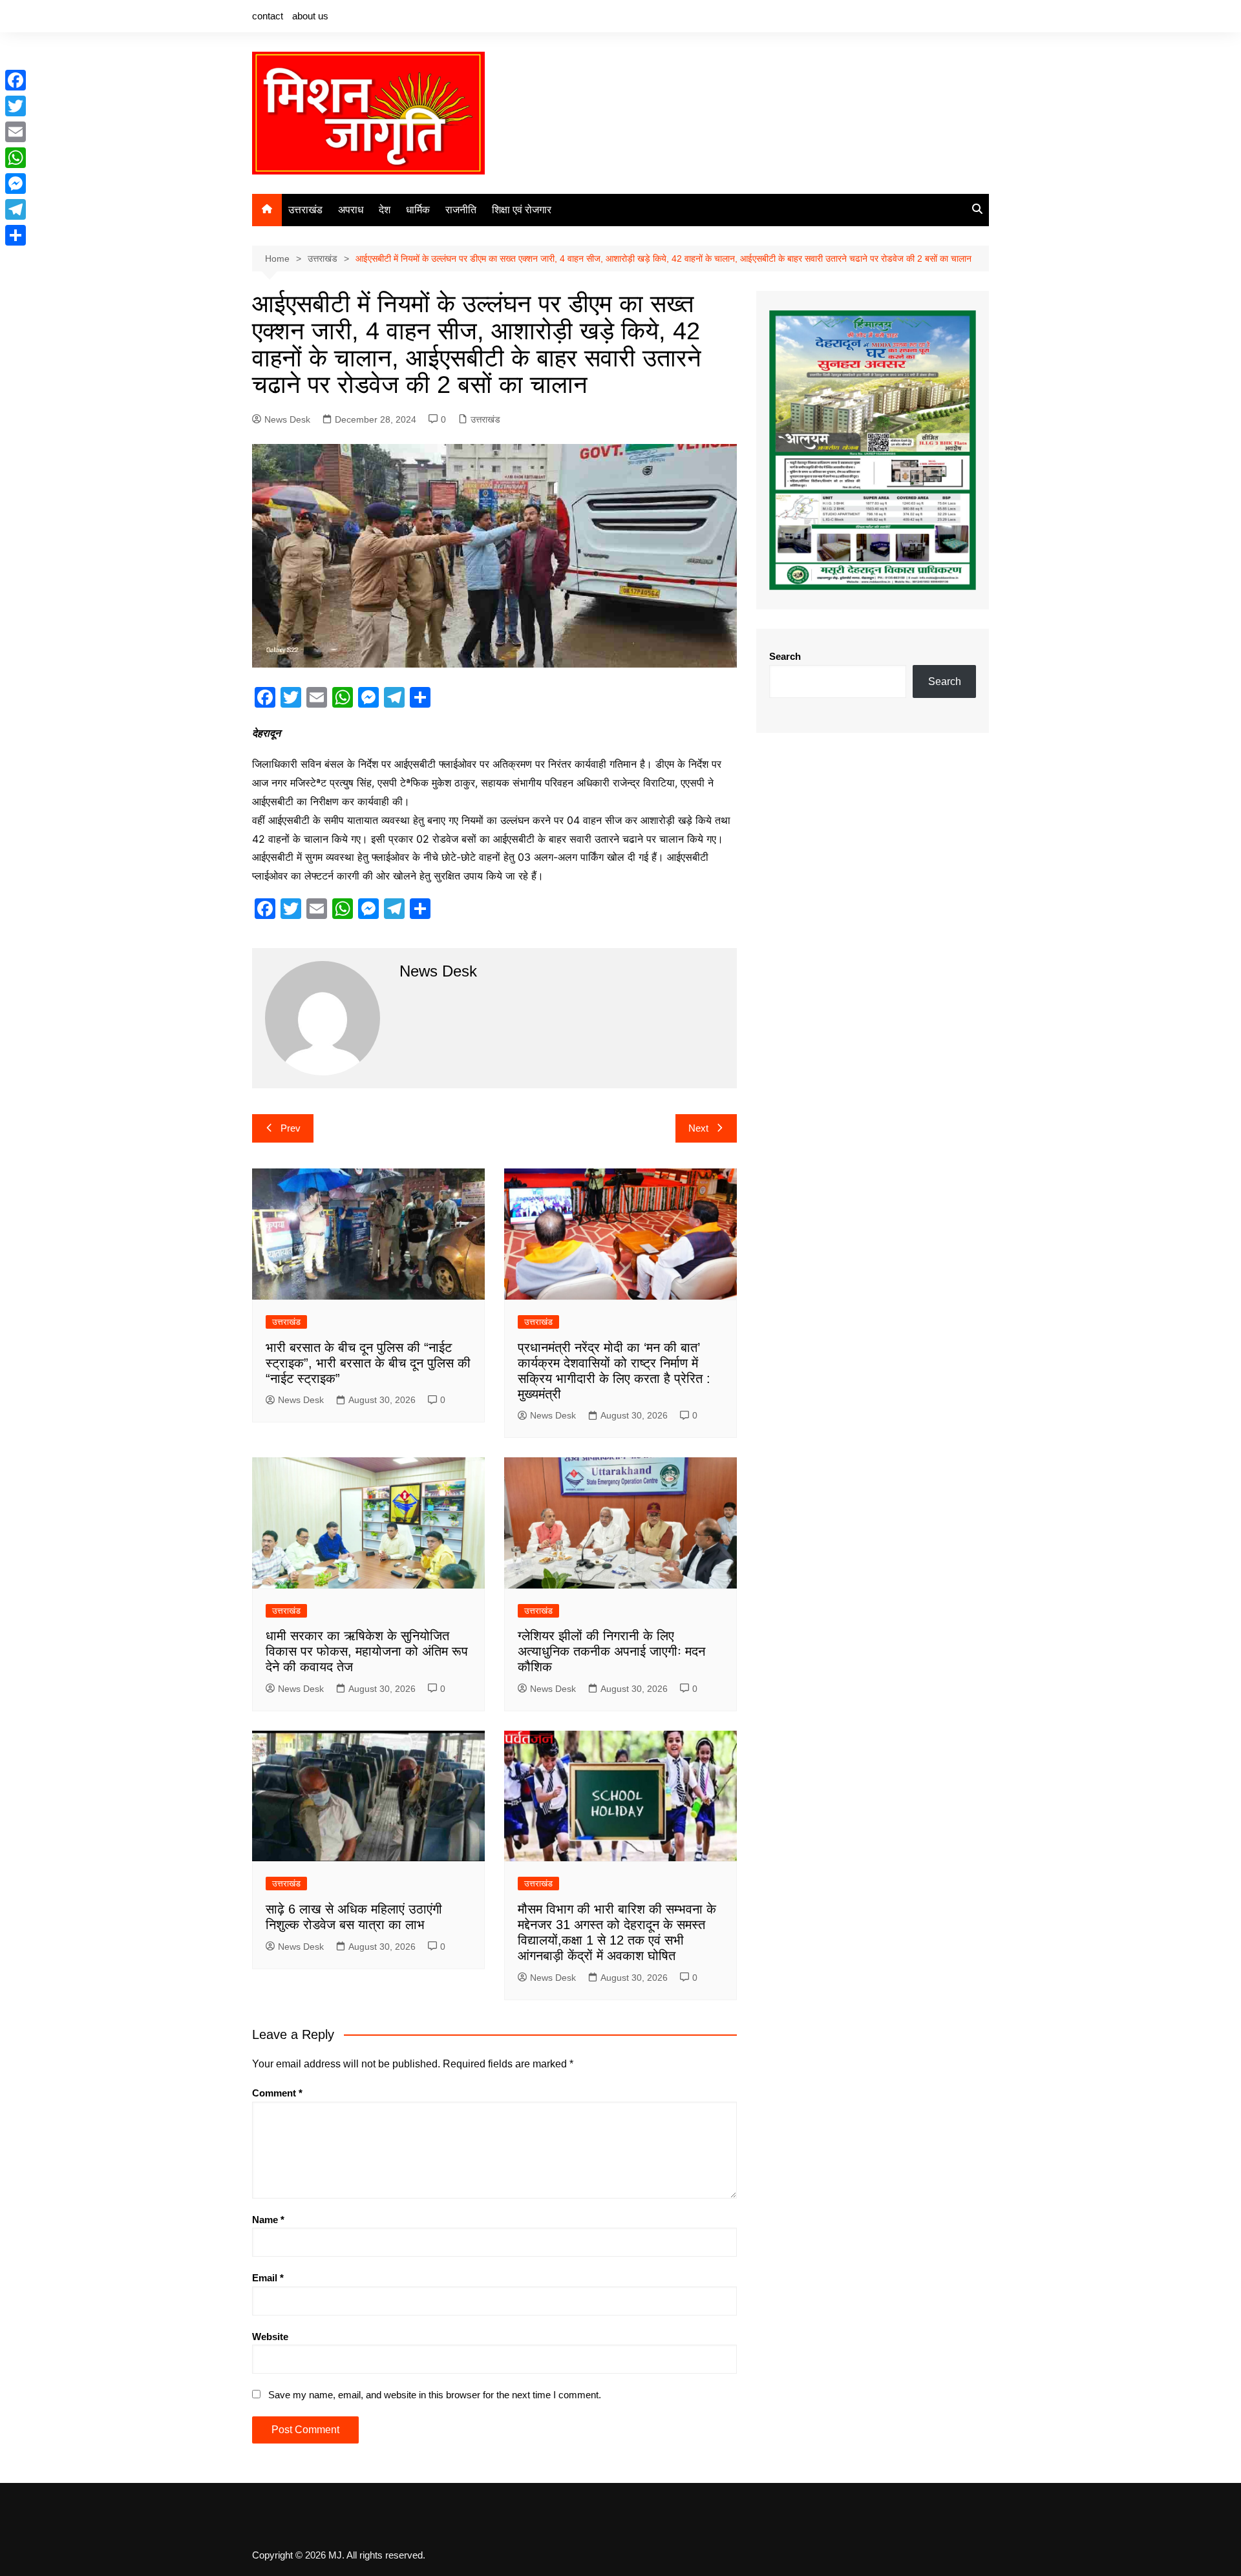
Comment (277, 2093)
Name (268, 2220)
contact (268, 16)
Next (698, 1128)
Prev (291, 1128)
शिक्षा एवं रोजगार (522, 210)
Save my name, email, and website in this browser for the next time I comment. (435, 2395)
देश (385, 210)
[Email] (16, 132)
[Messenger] (16, 184)
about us (310, 16)
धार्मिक (418, 210)
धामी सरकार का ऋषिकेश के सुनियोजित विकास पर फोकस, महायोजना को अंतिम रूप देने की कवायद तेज (367, 1651)
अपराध (351, 210)
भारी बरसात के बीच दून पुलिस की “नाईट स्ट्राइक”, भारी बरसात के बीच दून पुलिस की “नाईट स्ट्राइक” (368, 1363)
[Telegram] (16, 209)
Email (268, 2278)
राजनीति (461, 210)
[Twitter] (16, 106)
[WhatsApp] (16, 158)
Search (785, 656)
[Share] (16, 235)
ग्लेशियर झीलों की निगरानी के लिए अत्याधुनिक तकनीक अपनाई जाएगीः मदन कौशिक (611, 1651)
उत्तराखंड (305, 210)
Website (270, 2337)
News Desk (287, 419)
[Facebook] (16, 80)
